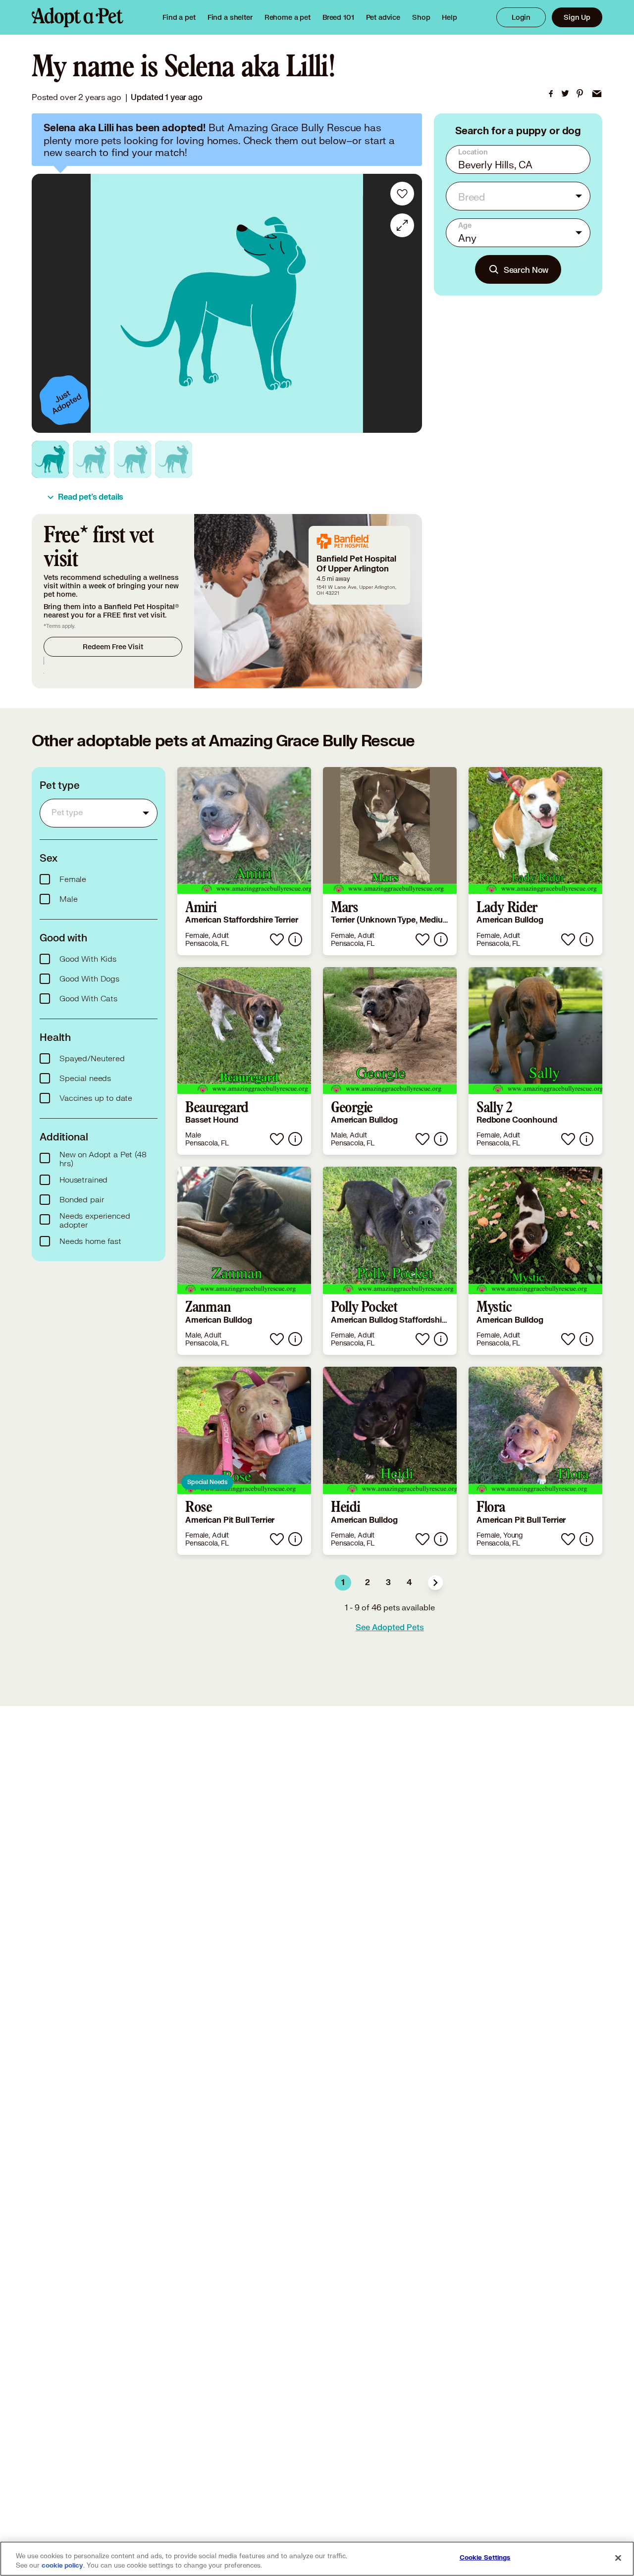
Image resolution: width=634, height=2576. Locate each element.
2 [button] (368, 1583)
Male (68, 899)
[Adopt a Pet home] (78, 17)
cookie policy (62, 2566)
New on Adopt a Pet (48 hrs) (103, 1159)
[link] (288, 17)
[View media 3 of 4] (132, 459)
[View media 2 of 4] (91, 459)
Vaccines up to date (96, 1098)
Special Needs (207, 1482)
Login (521, 17)
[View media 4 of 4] (174, 459)
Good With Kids (88, 959)
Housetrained (83, 1180)
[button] (435, 1583)
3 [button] (388, 1583)
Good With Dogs (89, 979)
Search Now (526, 270)
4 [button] (409, 1583)
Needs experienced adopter (95, 1221)
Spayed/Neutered (92, 1059)
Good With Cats (88, 999)
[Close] (618, 2558)
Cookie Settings (485, 2558)
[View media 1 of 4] (50, 459)
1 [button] (343, 1583)
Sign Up (577, 17)
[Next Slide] (408, 304)
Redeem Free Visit (113, 646)
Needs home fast (90, 1241)
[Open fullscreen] (402, 225)
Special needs (85, 1079)
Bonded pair (82, 1200)
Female (73, 879)
